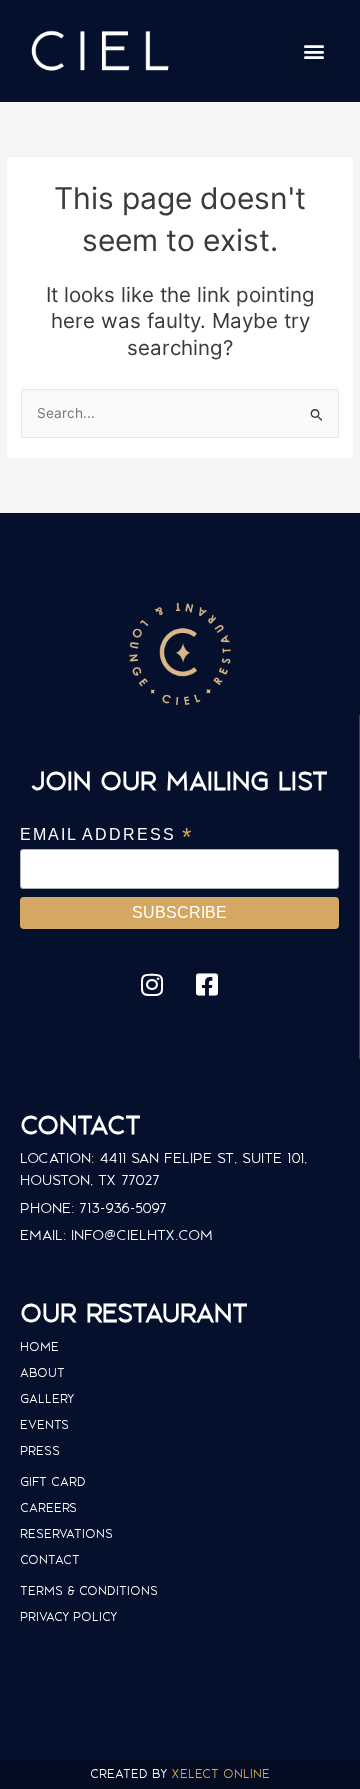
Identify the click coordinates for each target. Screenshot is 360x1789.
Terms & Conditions (89, 1590)
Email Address (106, 834)
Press (40, 1450)
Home (39, 1346)
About (42, 1372)
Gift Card (53, 1481)
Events (44, 1424)
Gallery (47, 1398)
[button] (313, 51)
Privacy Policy (68, 1616)
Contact (50, 1559)
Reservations (66, 1533)
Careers (48, 1507)
